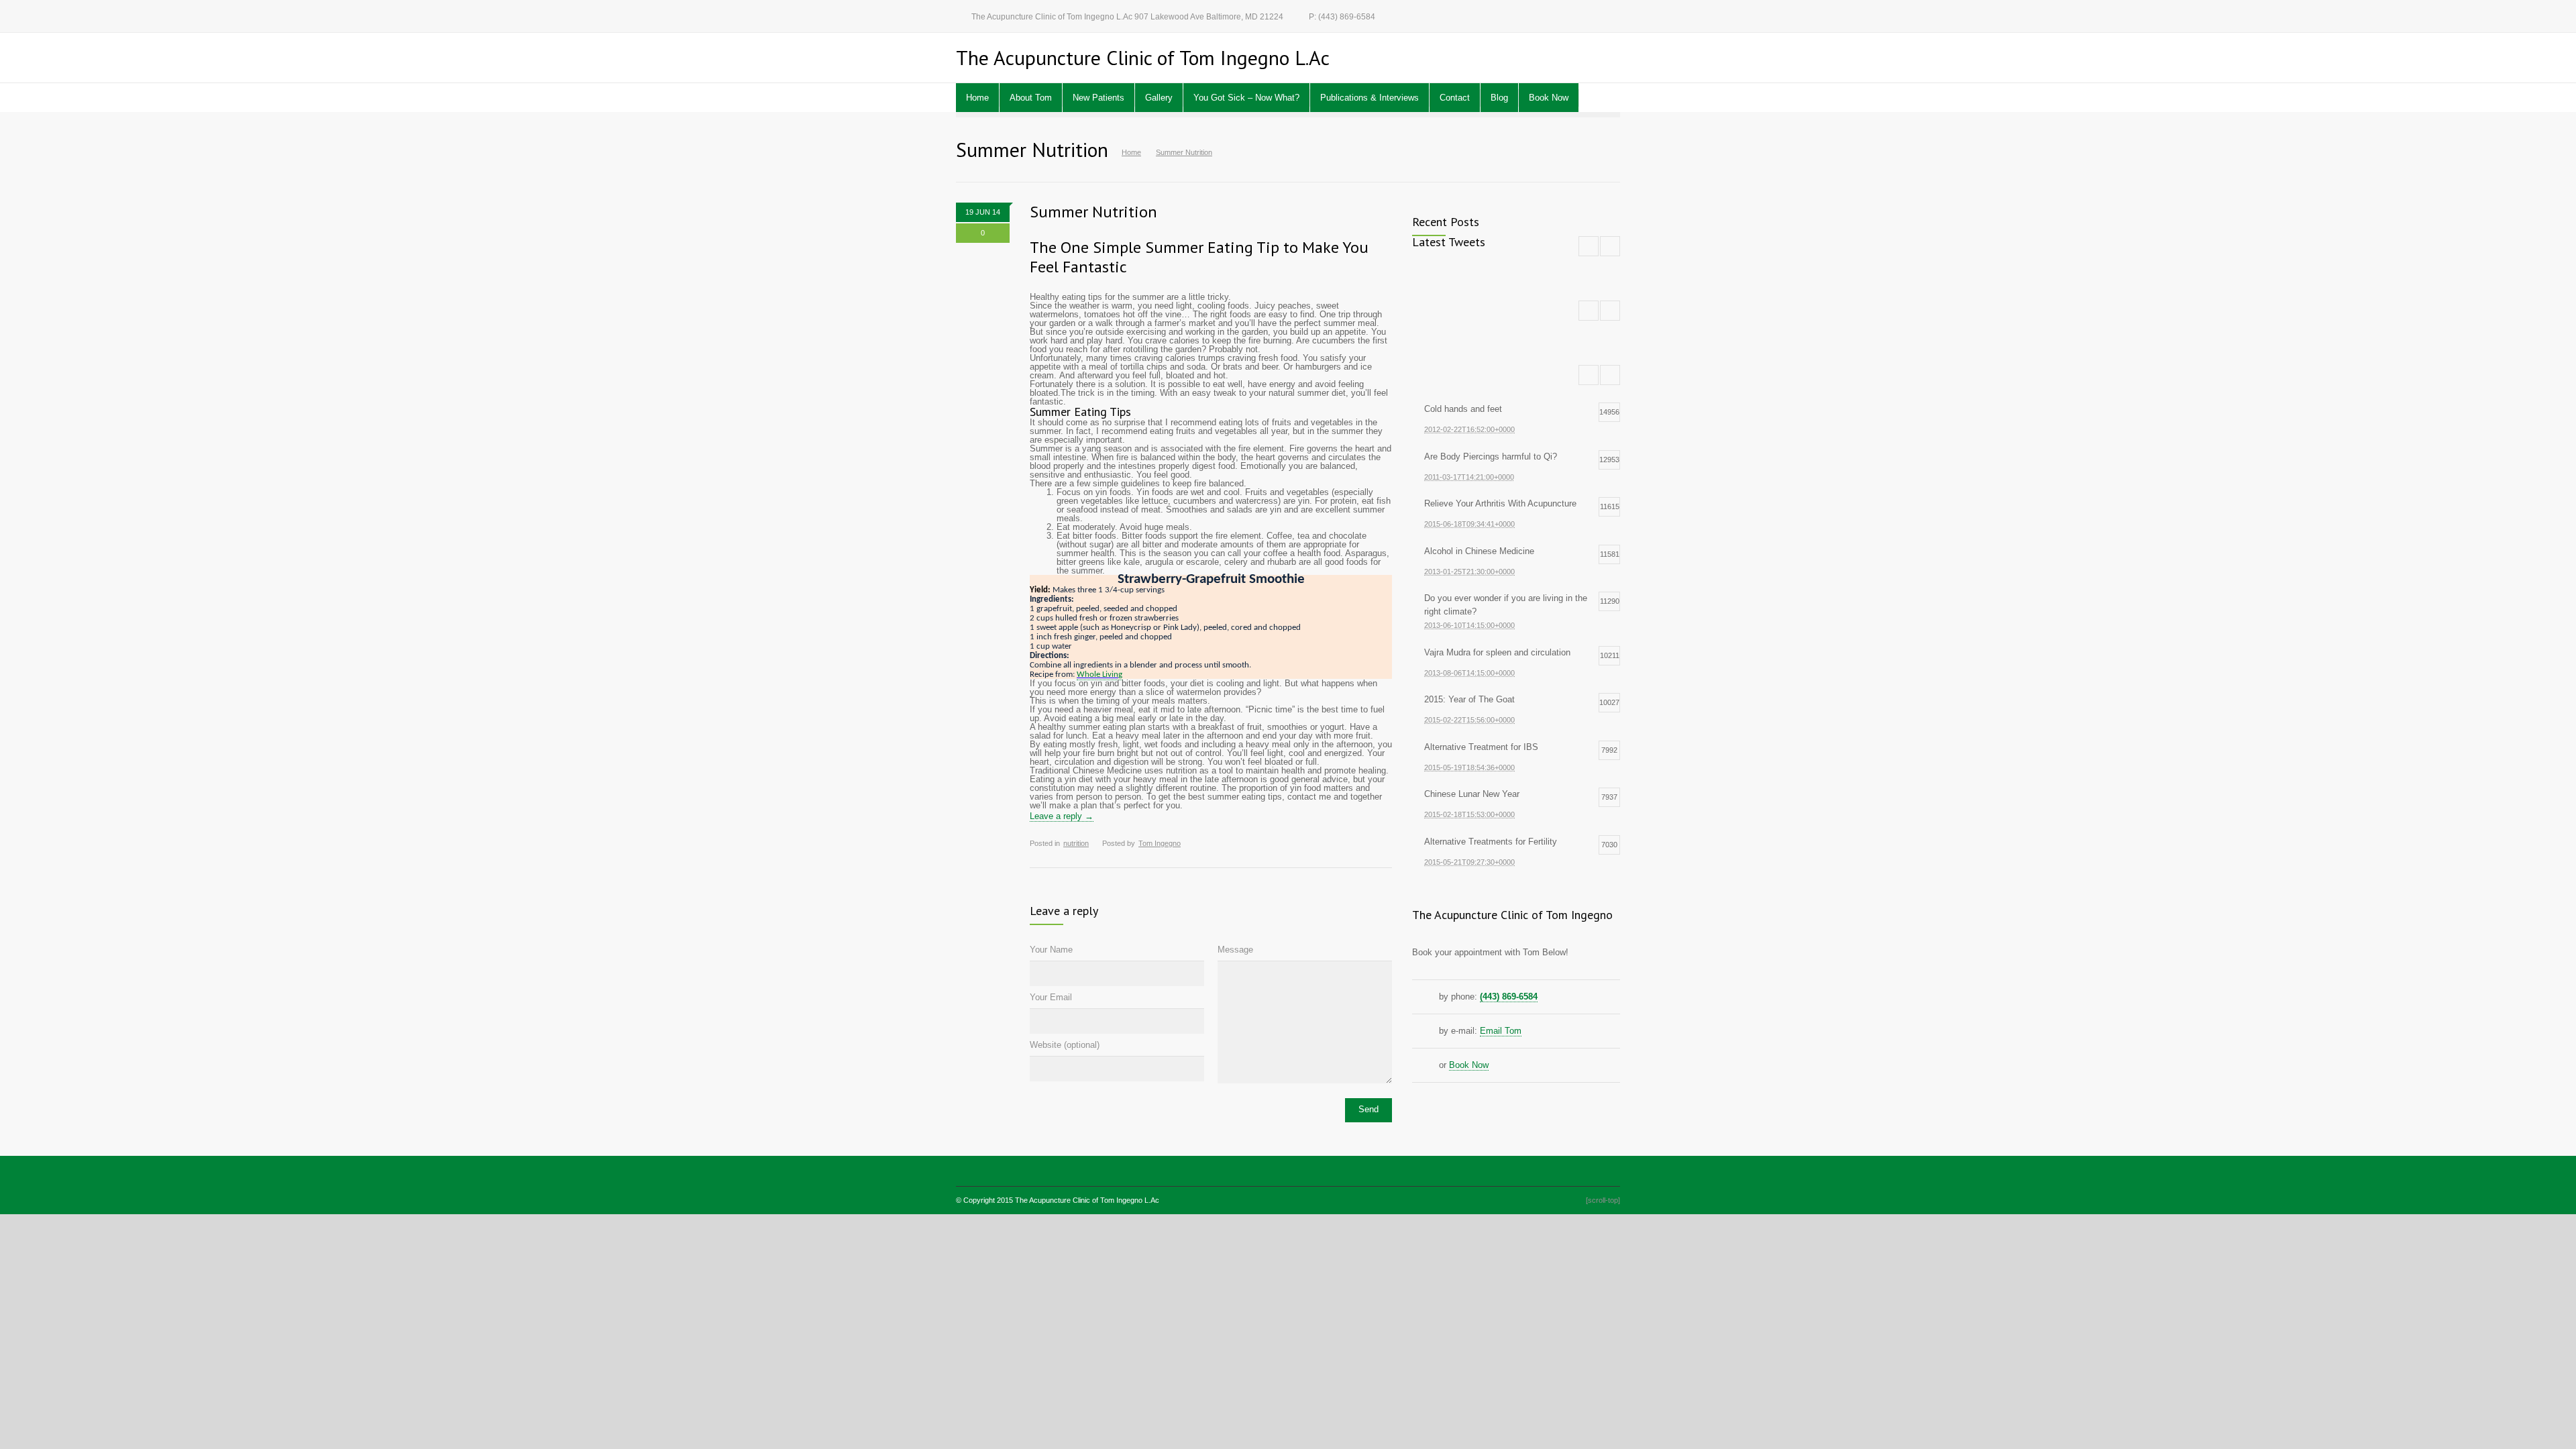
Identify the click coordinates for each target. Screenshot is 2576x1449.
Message (1235, 950)
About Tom (1031, 98)
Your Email (1051, 997)
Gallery (1159, 98)
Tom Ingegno (1160, 843)
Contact (1455, 98)
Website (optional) (1065, 1045)
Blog (1499, 98)
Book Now (1549, 98)
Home (977, 98)
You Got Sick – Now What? (1246, 98)
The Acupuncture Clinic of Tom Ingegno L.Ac (1087, 1200)
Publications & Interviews (1370, 98)
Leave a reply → (1062, 816)
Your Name (1051, 950)
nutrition (1076, 843)
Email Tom (1501, 1031)
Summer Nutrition (1093, 212)
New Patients (1098, 98)
